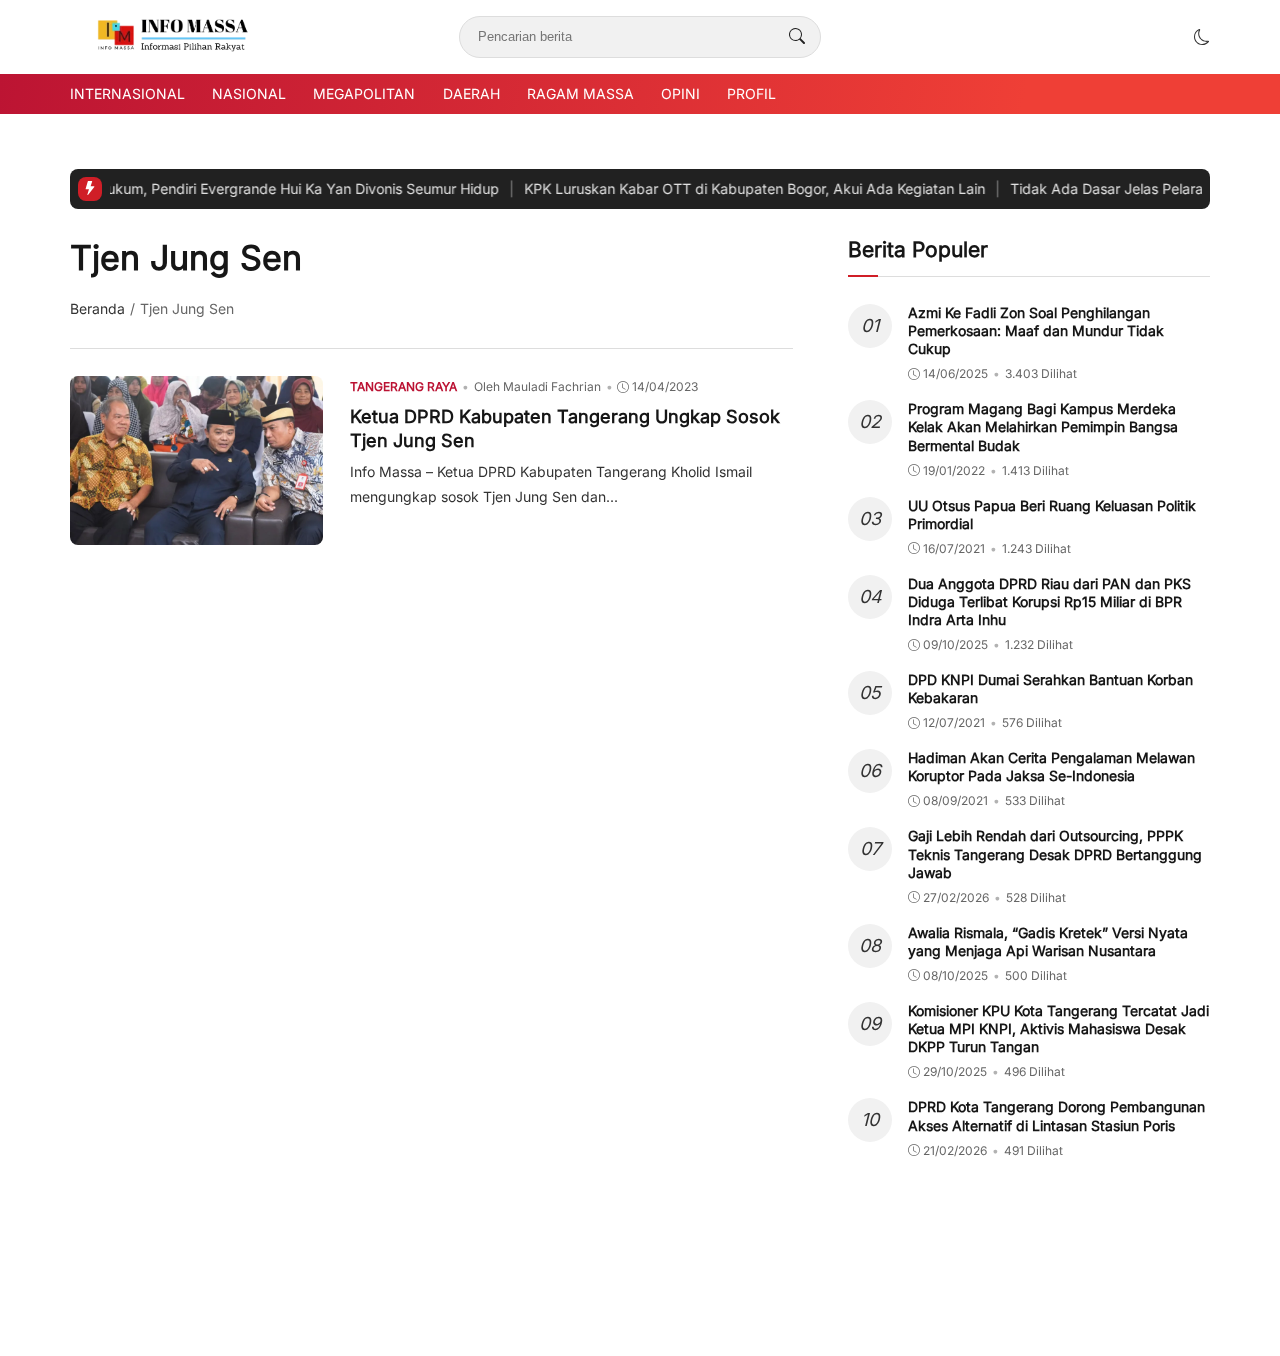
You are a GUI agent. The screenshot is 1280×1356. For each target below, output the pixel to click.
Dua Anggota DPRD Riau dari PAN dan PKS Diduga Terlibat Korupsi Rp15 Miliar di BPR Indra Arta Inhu (1049, 601)
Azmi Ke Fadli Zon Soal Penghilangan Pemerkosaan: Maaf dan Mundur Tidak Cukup (1036, 330)
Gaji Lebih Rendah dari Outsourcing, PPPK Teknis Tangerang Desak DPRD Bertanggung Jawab (1055, 853)
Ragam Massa (580, 93)
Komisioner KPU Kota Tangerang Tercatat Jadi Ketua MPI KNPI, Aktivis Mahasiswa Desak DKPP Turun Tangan (1058, 1028)
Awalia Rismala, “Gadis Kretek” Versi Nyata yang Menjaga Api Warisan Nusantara (1048, 941)
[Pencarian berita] (797, 37)
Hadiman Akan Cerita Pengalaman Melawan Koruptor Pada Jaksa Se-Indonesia (1051, 766)
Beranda (97, 308)
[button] (1202, 37)
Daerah (471, 93)
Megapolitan (364, 93)
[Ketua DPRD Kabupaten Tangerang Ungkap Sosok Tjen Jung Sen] (196, 531)
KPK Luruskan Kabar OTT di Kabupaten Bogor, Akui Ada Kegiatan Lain (639, 188)
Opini (680, 93)
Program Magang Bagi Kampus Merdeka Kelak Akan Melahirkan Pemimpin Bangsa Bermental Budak (1043, 426)
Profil (751, 93)
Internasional (127, 93)
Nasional (249, 93)
